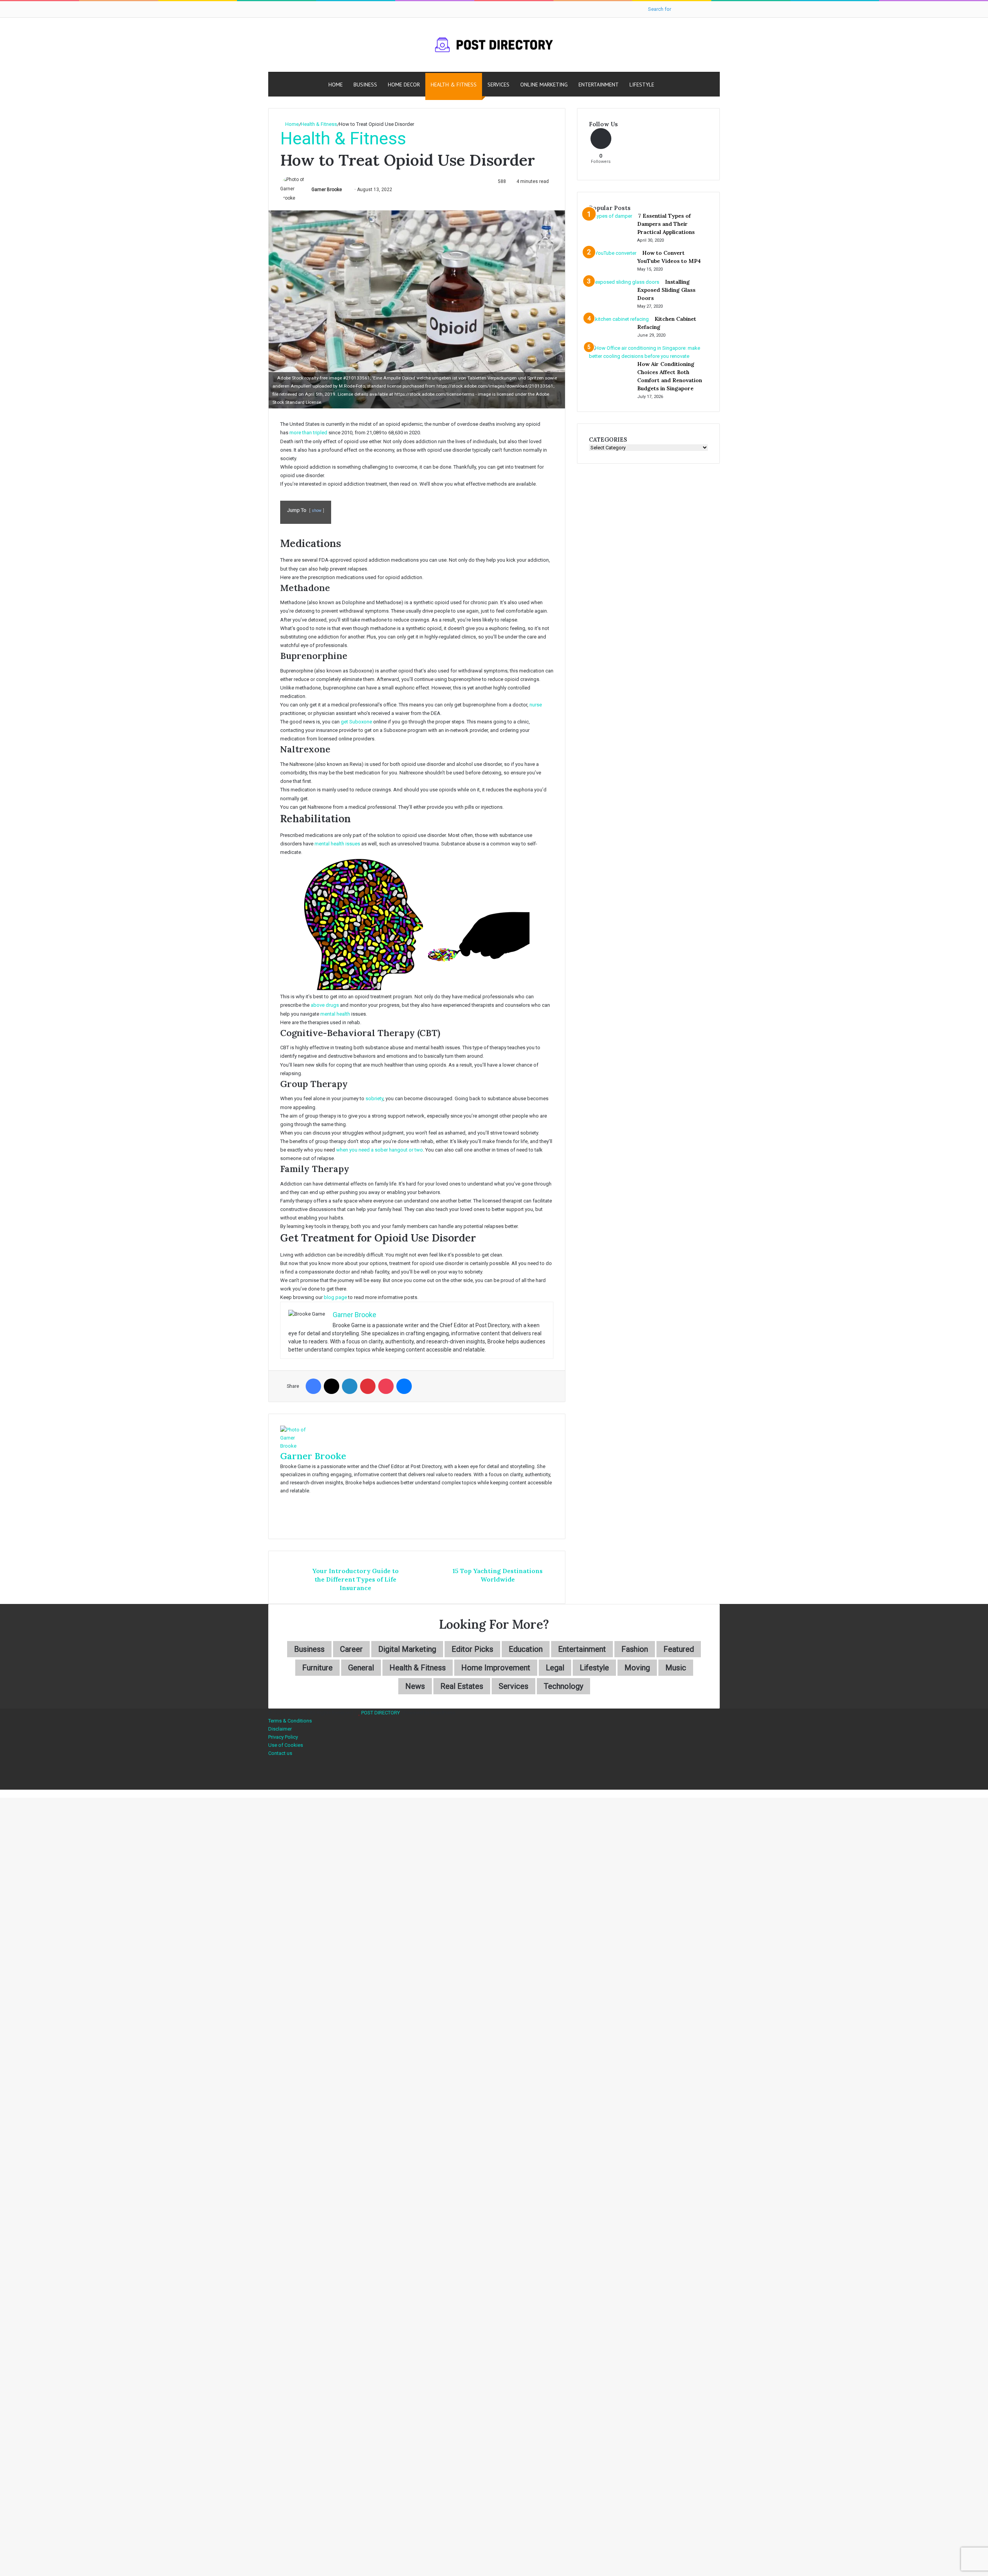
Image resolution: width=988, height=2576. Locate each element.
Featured (679, 1649)
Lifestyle (642, 85)
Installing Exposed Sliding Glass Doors (666, 290)
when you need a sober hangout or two (380, 1150)
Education (526, 1649)
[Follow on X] (345, 190)
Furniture (317, 1668)
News (415, 1686)
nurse (536, 705)
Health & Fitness (454, 85)
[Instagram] (270, 1786)
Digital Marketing (407, 1649)
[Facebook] (313, 1386)
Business (365, 85)
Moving (637, 1668)
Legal (555, 1668)
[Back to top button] (2, 1794)
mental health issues (337, 844)
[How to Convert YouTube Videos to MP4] (613, 253)
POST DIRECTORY (381, 1713)
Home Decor (404, 85)
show (317, 511)
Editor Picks (472, 1649)
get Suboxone (356, 722)
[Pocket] (386, 1386)
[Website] (282, 1499)
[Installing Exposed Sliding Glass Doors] (624, 282)
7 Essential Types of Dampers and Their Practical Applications (666, 224)
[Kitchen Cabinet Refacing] (619, 319)
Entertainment (599, 85)
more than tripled (308, 433)
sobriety (374, 1098)
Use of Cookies (286, 1745)
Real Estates (462, 1686)
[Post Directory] (494, 45)
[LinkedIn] (350, 1386)
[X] (332, 1386)
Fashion (635, 1649)
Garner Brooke (327, 190)
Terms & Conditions (290, 1721)
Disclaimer (280, 1729)
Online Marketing (544, 85)
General (361, 1668)
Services (498, 85)
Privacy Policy (283, 1737)
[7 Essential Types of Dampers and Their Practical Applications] (611, 216)
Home (336, 85)
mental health (335, 1014)
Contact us (280, 1753)
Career (351, 1649)
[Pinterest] (368, 1386)
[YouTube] (270, 1777)
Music (676, 1668)
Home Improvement (496, 1668)
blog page (335, 1297)
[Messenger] (404, 1386)
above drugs (325, 1005)
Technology (563, 1686)
